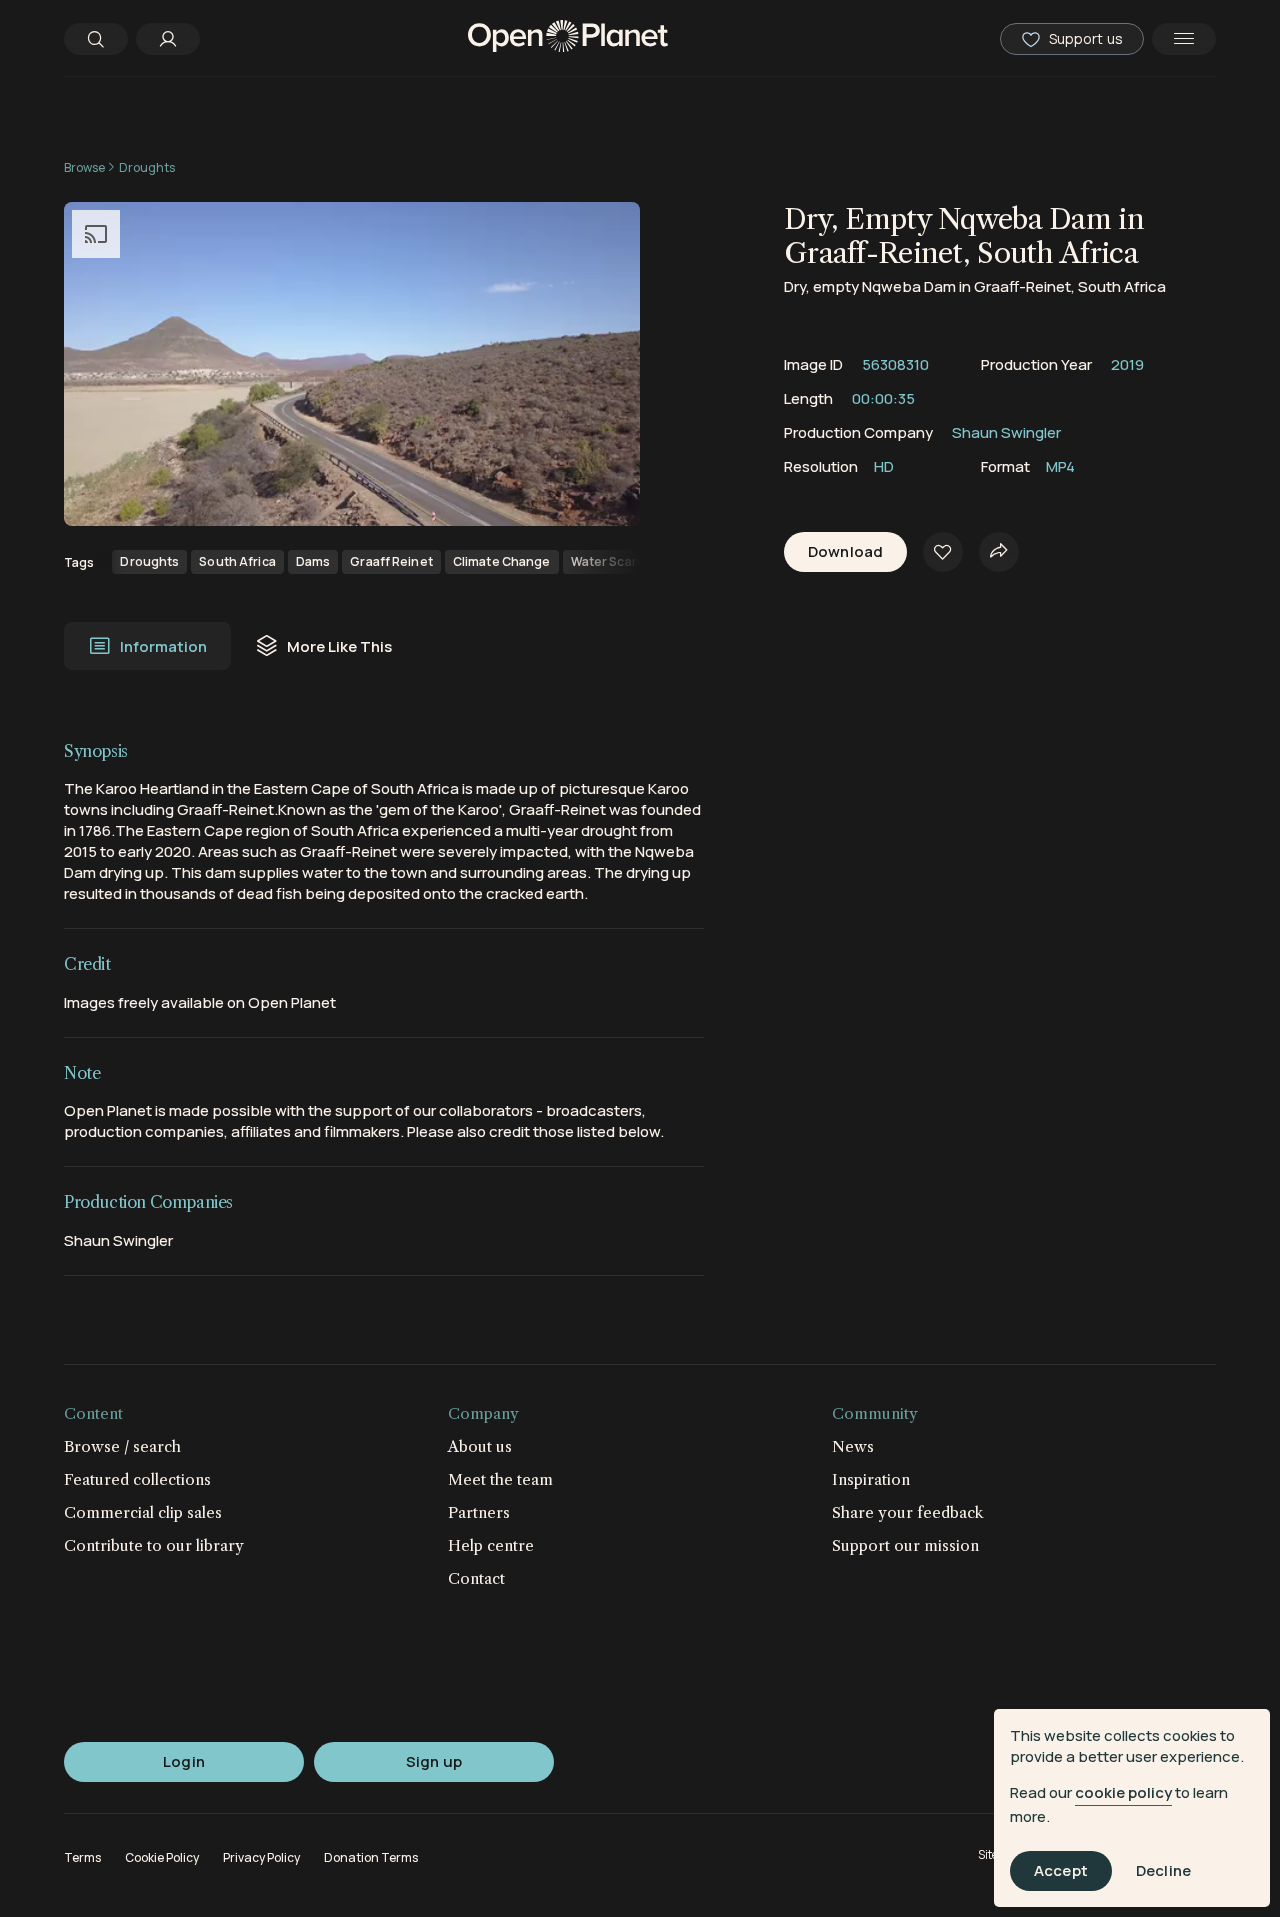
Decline (1163, 1871)
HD (884, 466)
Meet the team (500, 1479)
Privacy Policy (261, 1857)
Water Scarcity (615, 561)
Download (845, 552)
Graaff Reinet (391, 561)
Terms (82, 1857)
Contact (476, 1578)
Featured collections (137, 1479)
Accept (1061, 1871)
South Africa (237, 561)
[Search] (96, 39)
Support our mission (905, 1545)
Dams (313, 561)
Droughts (147, 167)
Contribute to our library (154, 1545)
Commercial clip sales (143, 1512)
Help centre (491, 1545)
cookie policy (1123, 1792)
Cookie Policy (162, 1857)
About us (480, 1446)
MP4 (1060, 466)
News (853, 1446)
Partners (479, 1512)
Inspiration (871, 1479)
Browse (84, 167)
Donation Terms (371, 1857)
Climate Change (502, 561)
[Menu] (1184, 39)
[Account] (168, 39)
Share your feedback (908, 1512)
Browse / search (122, 1446)
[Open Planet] (568, 38)
